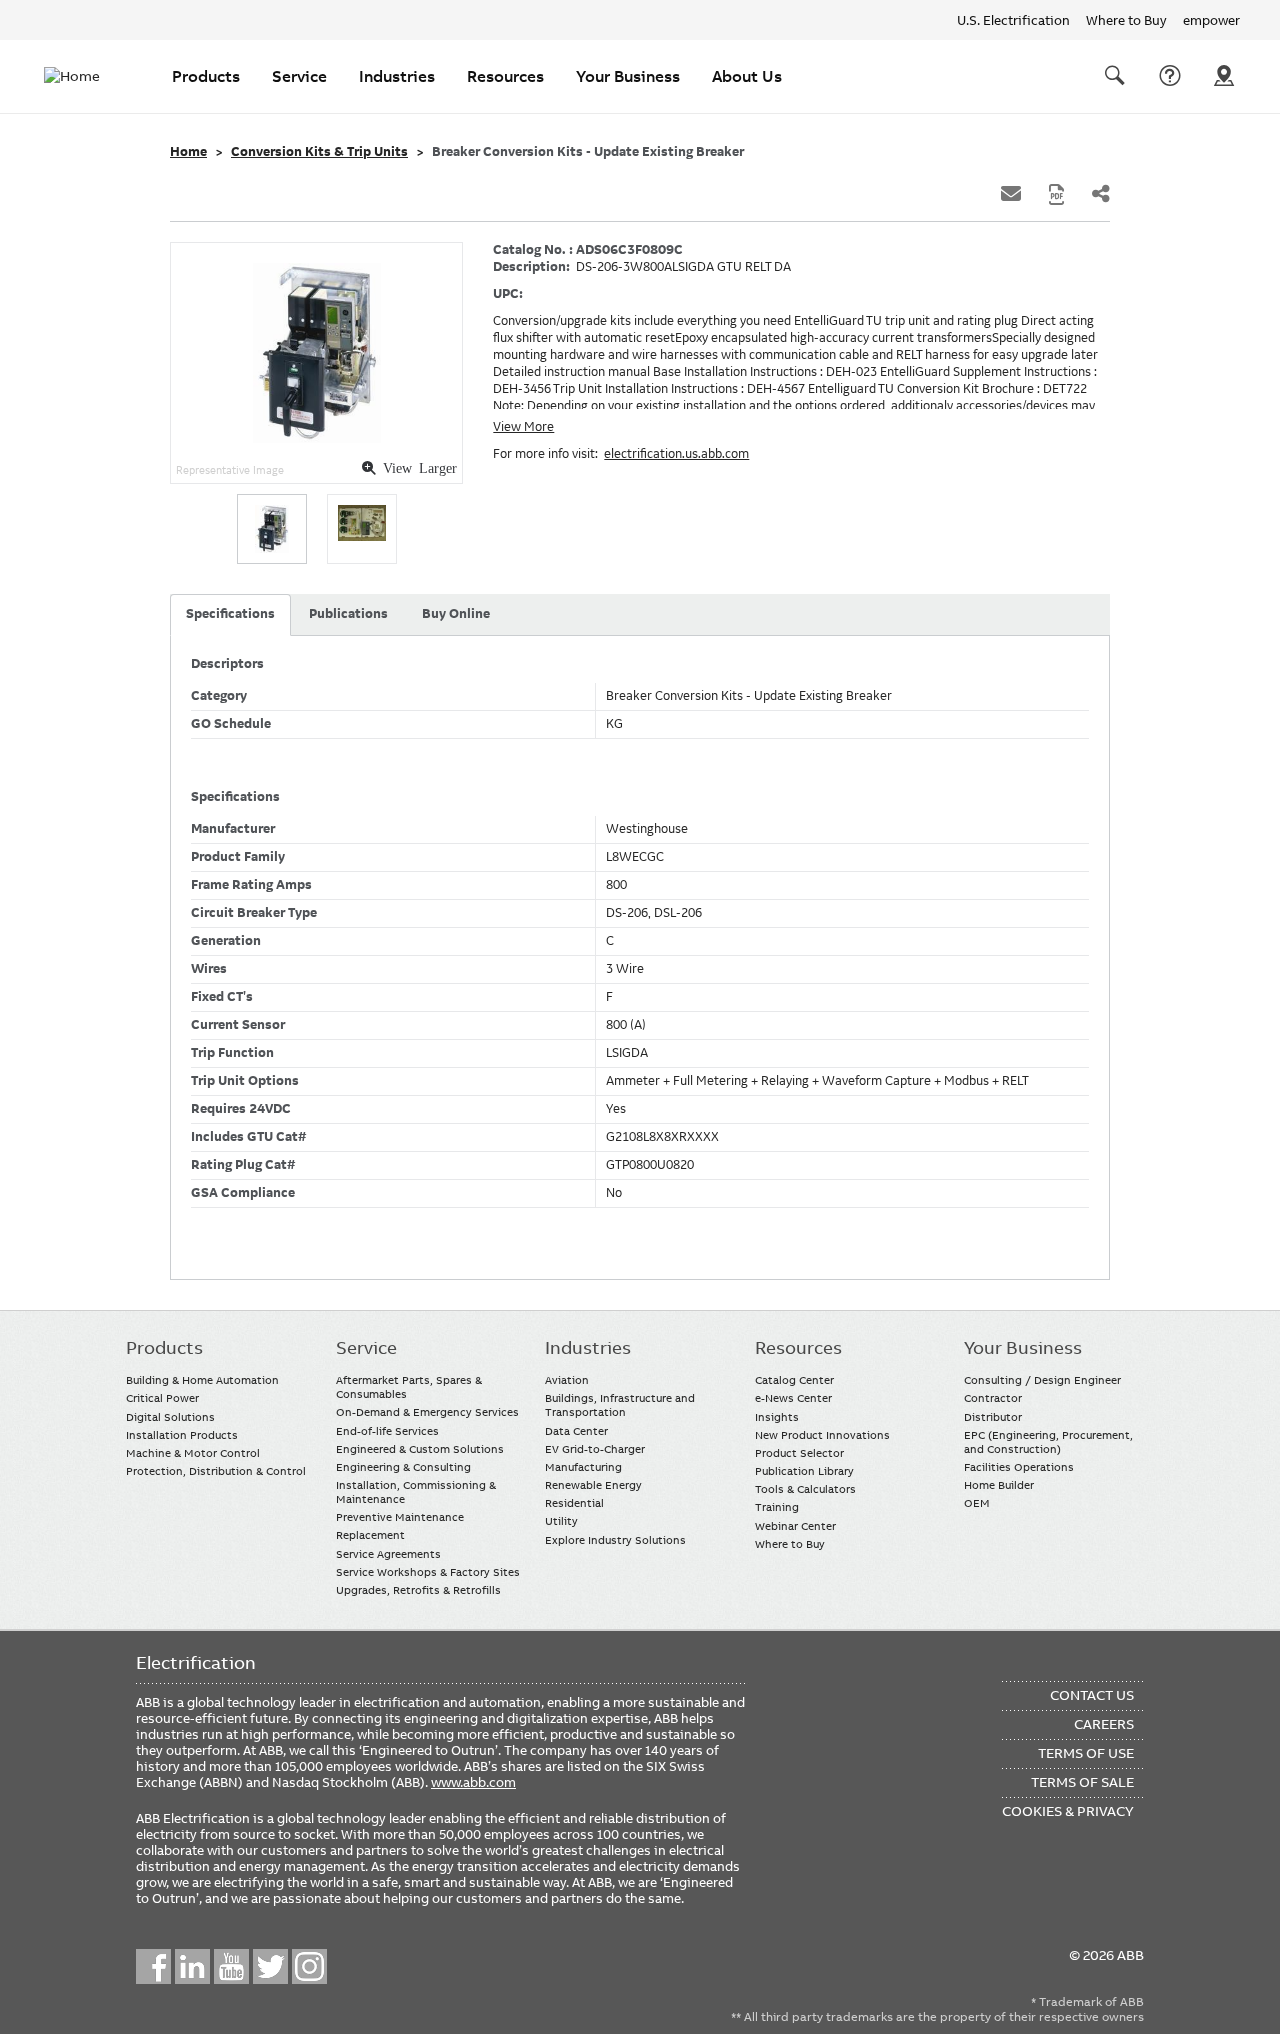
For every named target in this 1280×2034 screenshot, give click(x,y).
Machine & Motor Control (193, 1453)
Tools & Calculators (805, 1489)
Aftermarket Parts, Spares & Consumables (409, 1387)
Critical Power (162, 1398)
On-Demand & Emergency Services (427, 1412)
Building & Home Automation (202, 1380)
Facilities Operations (1019, 1467)
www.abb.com (473, 1782)
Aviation (567, 1380)
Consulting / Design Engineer (1042, 1380)
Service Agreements (388, 1554)
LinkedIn (192, 1966)
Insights (777, 1417)
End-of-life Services (387, 1431)
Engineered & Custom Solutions (420, 1449)
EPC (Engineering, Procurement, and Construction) (1048, 1442)
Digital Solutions (170, 1417)
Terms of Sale (1082, 1782)
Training (777, 1507)
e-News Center (793, 1398)
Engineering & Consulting (403, 1467)
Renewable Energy (593, 1485)
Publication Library (804, 1471)
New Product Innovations (822, 1435)
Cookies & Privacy (1068, 1811)
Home (188, 152)
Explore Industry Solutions (615, 1540)
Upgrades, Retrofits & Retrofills (418, 1590)
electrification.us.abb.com (676, 454)
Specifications (230, 614)
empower (1211, 20)
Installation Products (182, 1435)
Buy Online (456, 614)
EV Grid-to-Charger (595, 1449)
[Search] (1115, 76)
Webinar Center (795, 1526)
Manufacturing (583, 1467)
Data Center (576, 1431)
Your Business (628, 76)
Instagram (309, 1966)
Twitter (270, 1966)
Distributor (993, 1417)
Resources (505, 76)
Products (206, 76)
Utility (561, 1521)
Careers (1104, 1724)
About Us (747, 76)
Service (299, 76)
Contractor (993, 1398)
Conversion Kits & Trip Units (319, 152)
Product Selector (799, 1453)
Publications (348, 614)
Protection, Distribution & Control (216, 1471)
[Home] (84, 76)
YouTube (231, 1966)
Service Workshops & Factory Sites (428, 1572)
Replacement (370, 1535)
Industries (397, 76)
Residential (574, 1503)
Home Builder (999, 1485)
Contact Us (1170, 76)
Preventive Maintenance (400, 1517)
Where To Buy (1224, 76)
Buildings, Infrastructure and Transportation (620, 1405)
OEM (977, 1503)
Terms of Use (1086, 1753)
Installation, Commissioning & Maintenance (416, 1492)
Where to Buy (1126, 20)
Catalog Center (794, 1380)
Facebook (153, 1966)
